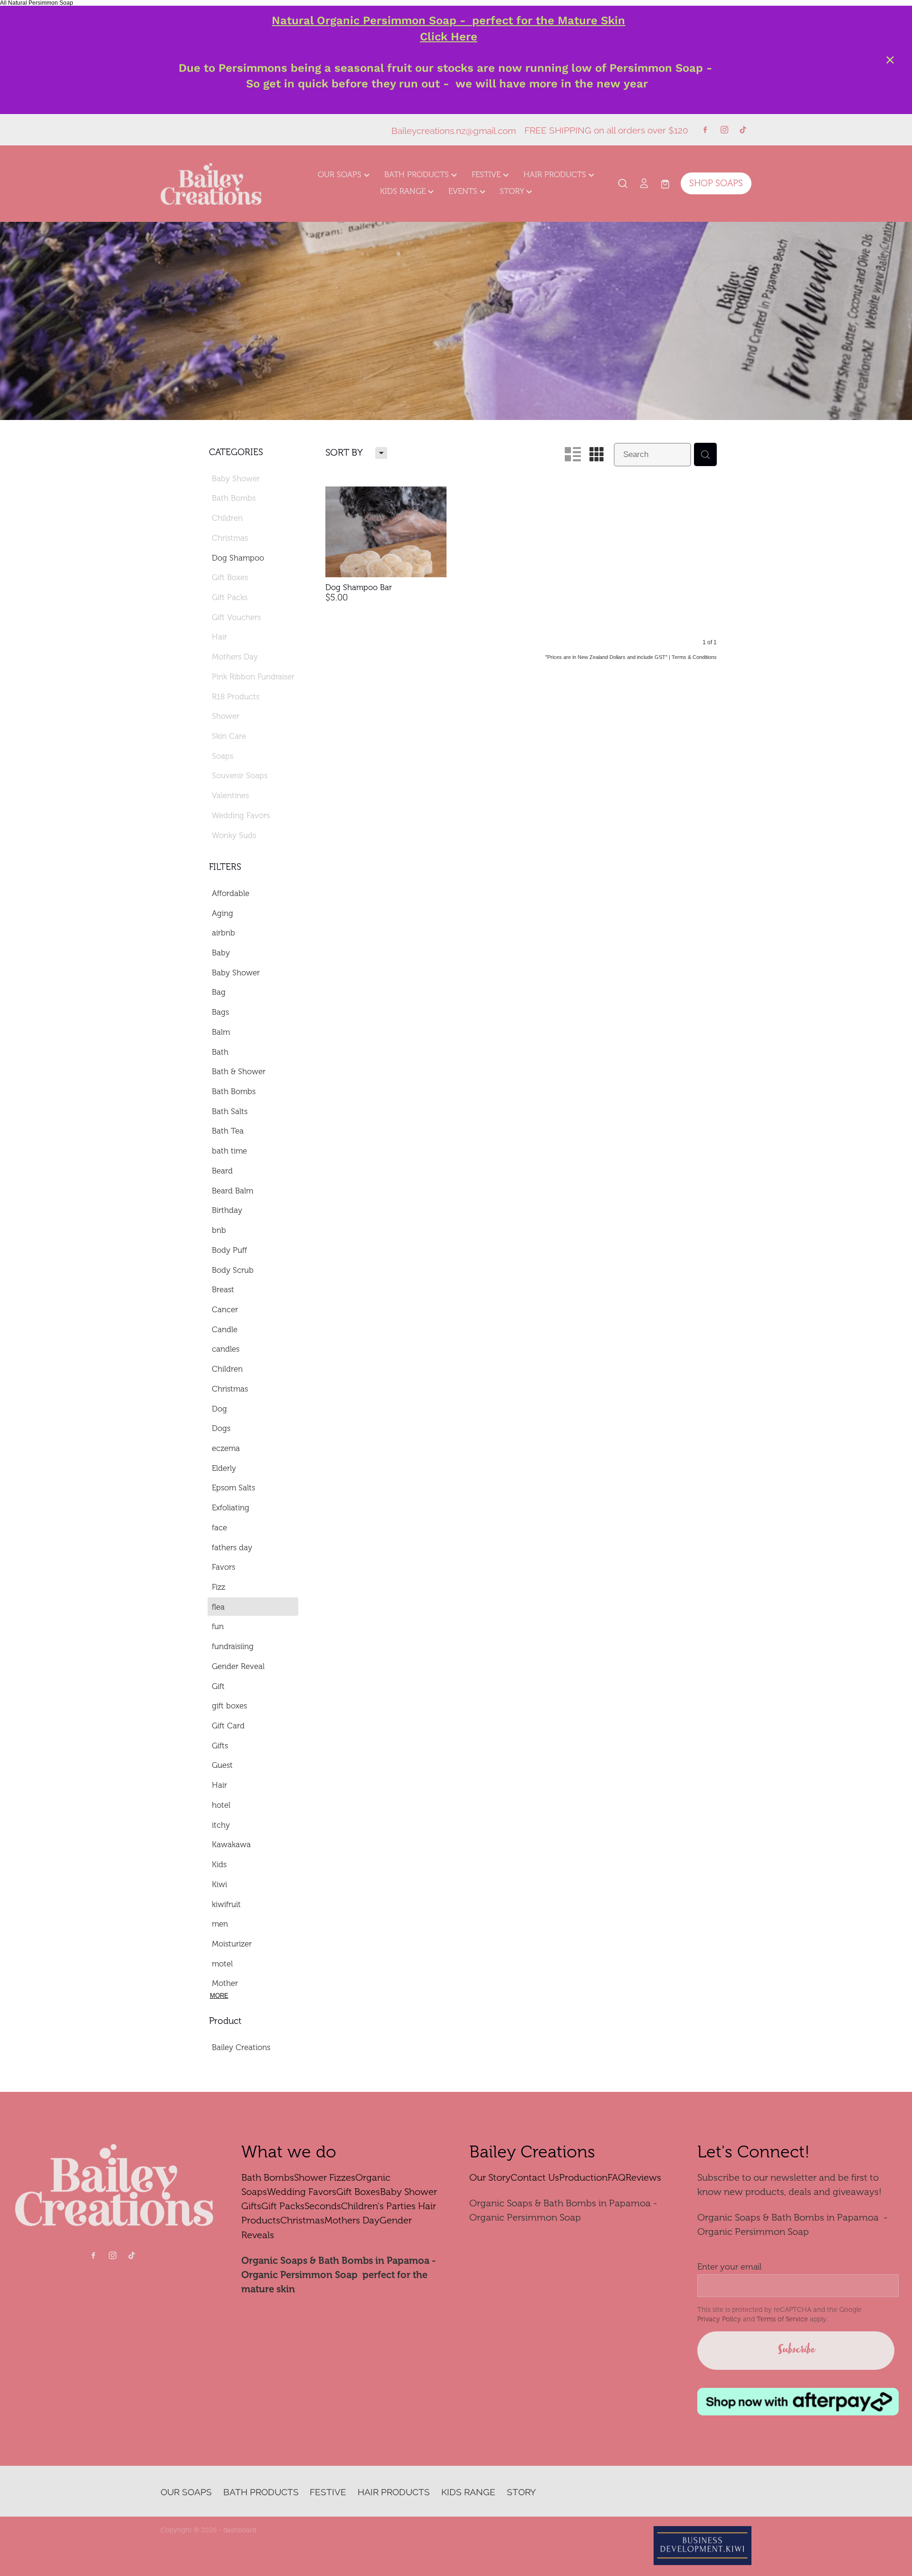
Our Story (490, 2178)
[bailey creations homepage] (220, 183)
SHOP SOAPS (716, 183)
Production (583, 2178)
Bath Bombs (268, 2178)
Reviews (643, 2178)
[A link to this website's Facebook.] (705, 130)
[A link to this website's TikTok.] (743, 130)
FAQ (617, 2178)
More (219, 1996)
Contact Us (535, 2178)
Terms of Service (782, 2319)
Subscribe (796, 2350)
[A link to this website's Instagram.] (724, 130)
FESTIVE (487, 175)
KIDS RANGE (404, 191)
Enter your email (729, 2267)
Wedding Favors (302, 2192)
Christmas (302, 2220)
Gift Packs (283, 2206)
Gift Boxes (358, 2192)
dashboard (240, 2530)
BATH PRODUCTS (418, 175)
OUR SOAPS (341, 175)
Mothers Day (352, 2220)
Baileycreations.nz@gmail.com (454, 129)
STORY (513, 191)
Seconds (323, 2206)
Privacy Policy (719, 2319)
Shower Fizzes (325, 2178)
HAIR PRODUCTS (556, 175)
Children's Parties (378, 2206)
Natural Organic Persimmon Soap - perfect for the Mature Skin (448, 20)
